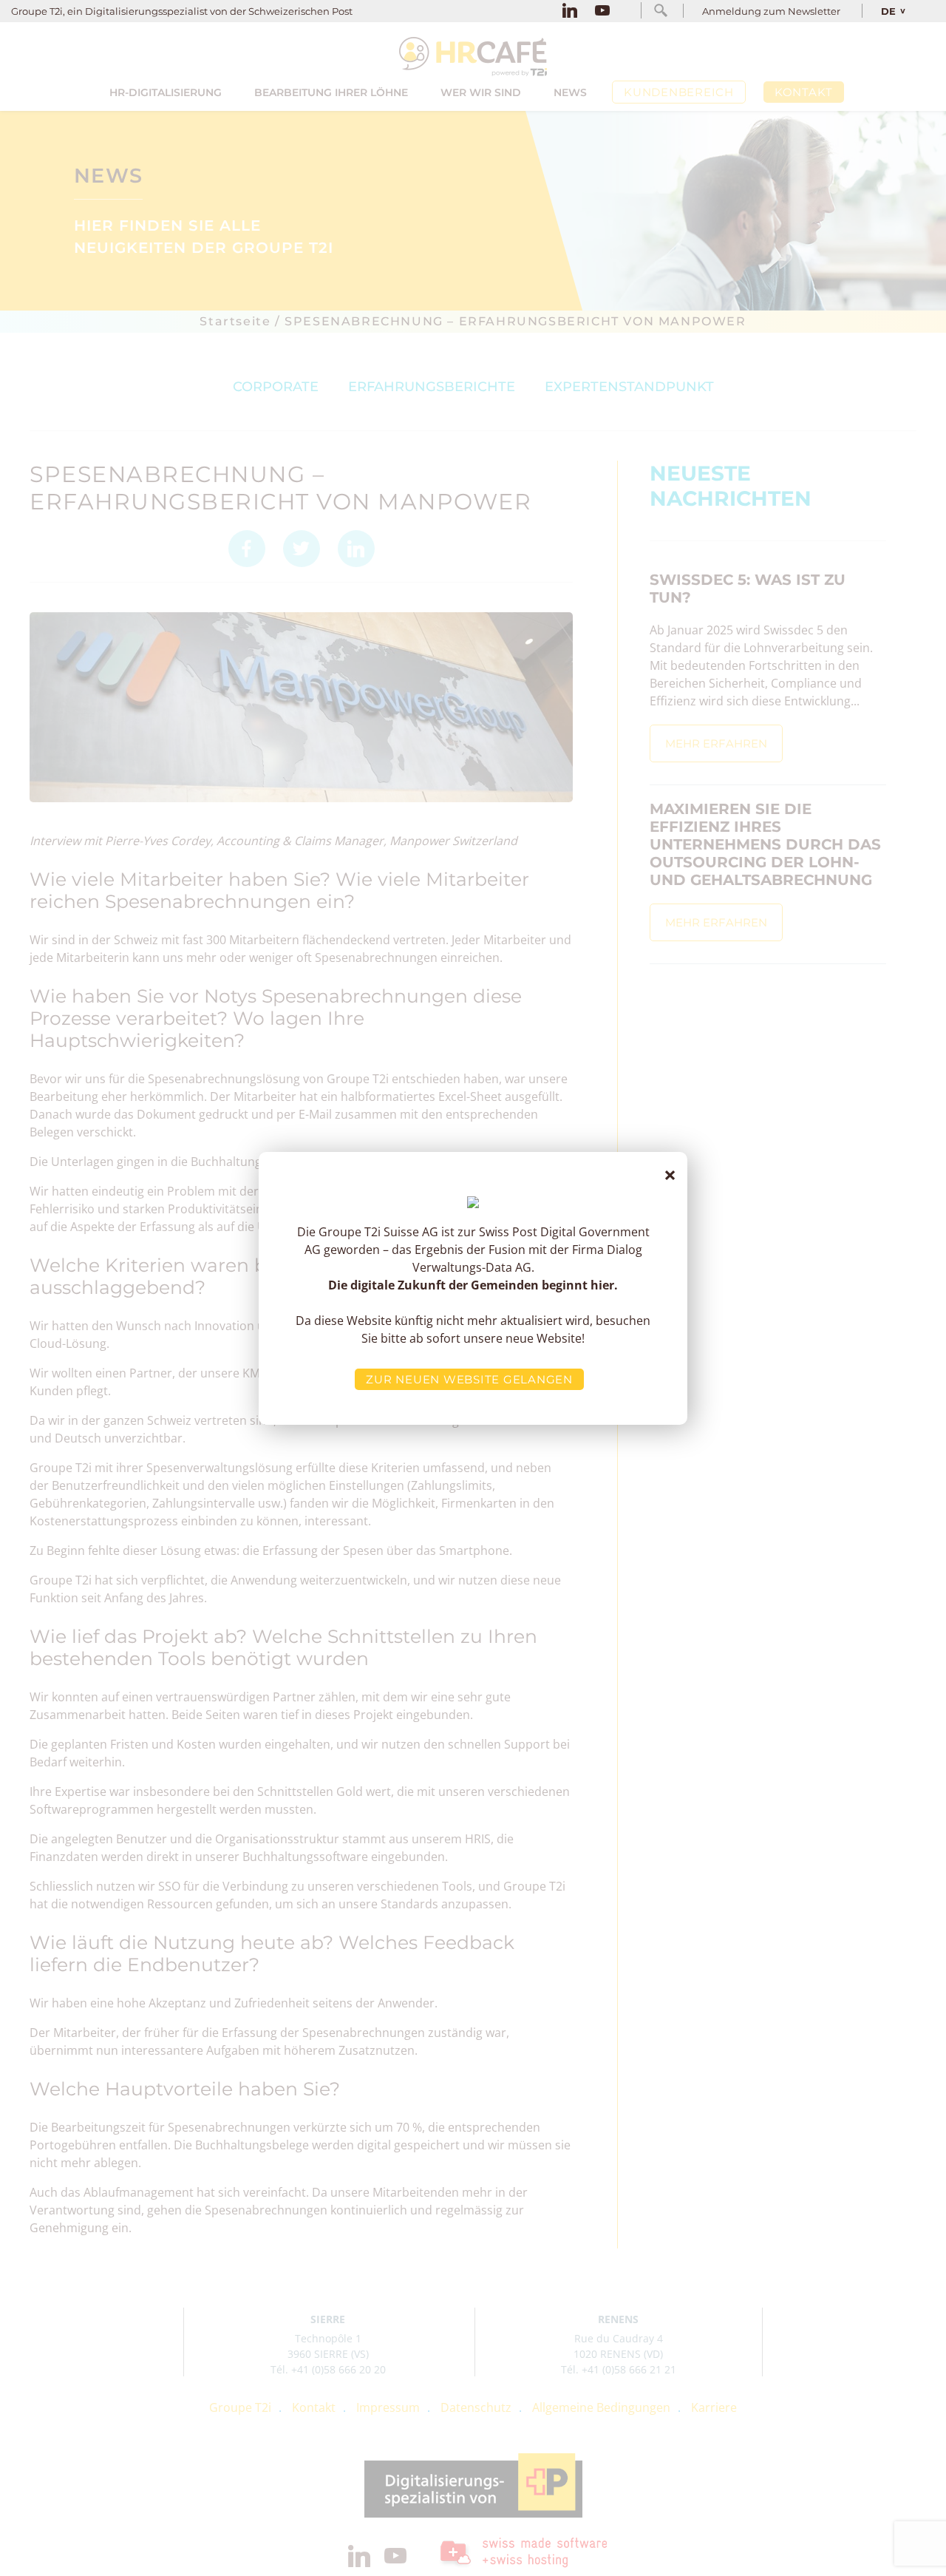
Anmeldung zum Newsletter (771, 11)
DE (888, 11)
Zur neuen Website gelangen (469, 1379)
